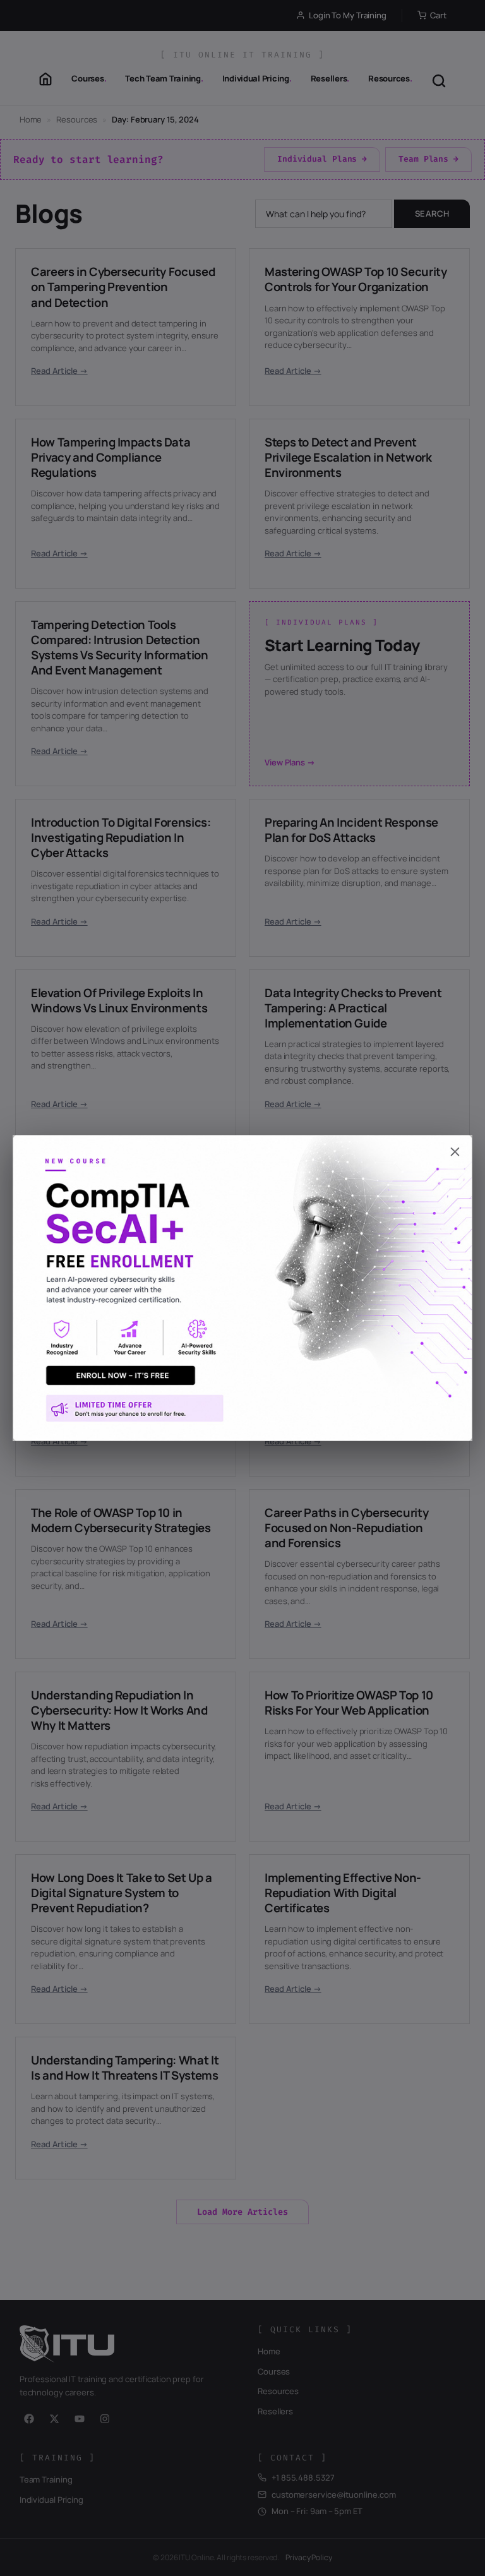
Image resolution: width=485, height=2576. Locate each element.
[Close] (242, 1146)
